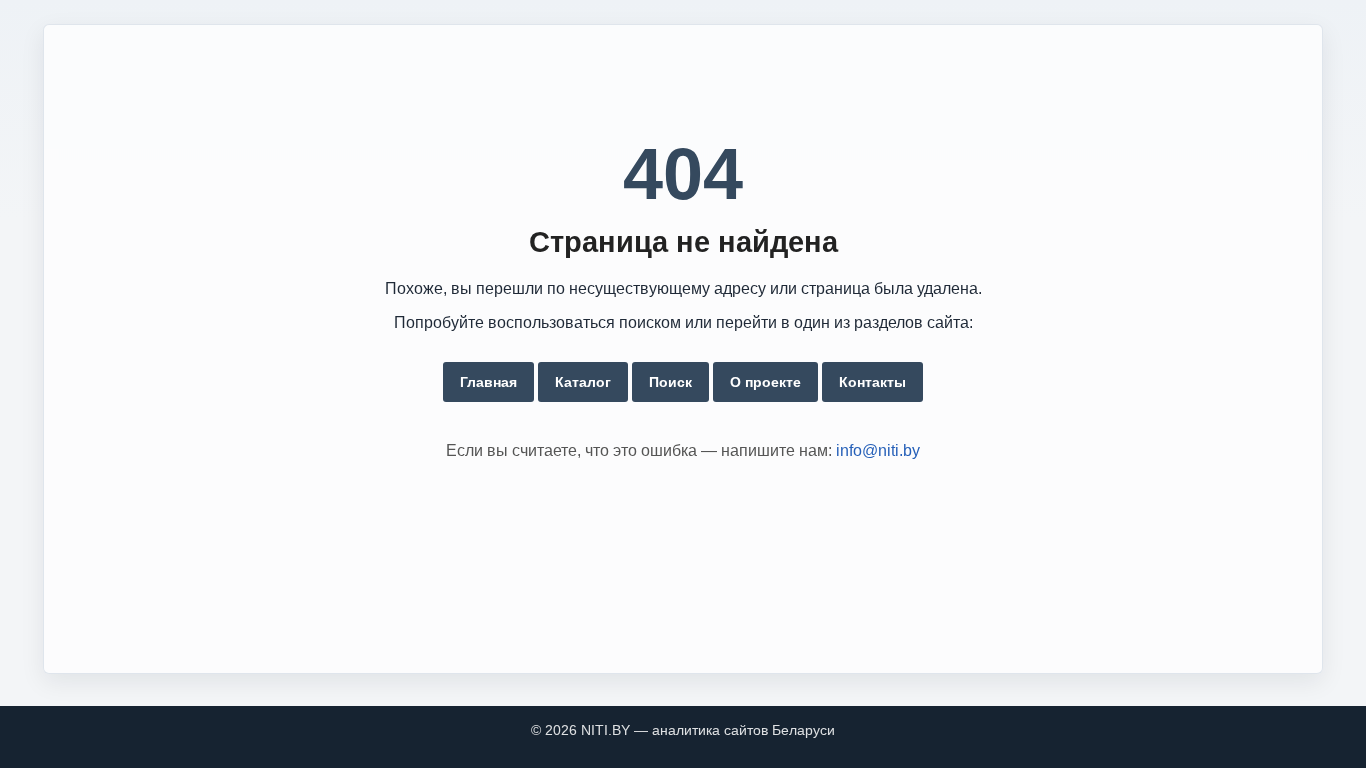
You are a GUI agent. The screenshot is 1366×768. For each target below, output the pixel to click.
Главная (488, 382)
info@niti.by (878, 450)
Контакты (872, 382)
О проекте (765, 382)
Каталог (583, 382)
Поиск (670, 382)
